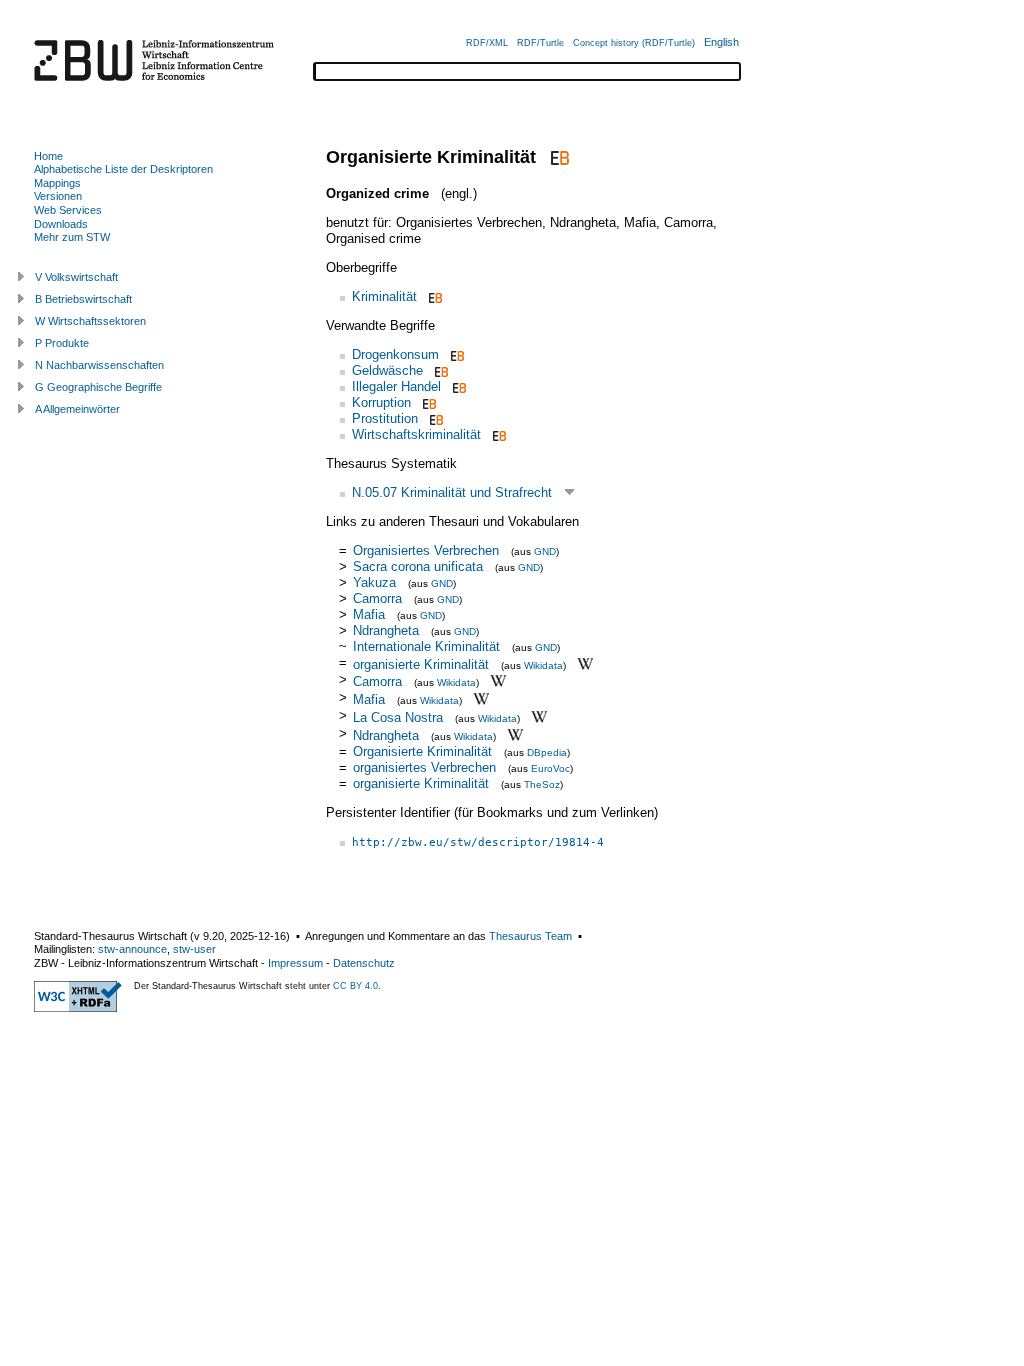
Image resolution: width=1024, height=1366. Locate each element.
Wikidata (543, 664)
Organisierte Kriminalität (422, 751)
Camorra (377, 598)
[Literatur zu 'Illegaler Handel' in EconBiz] (457, 386)
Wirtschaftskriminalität (416, 434)
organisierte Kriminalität (421, 663)
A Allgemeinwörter (77, 409)
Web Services (68, 210)
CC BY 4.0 (355, 986)
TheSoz (542, 784)
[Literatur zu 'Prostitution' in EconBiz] (434, 418)
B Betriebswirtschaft (83, 299)
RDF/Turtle (540, 43)
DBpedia (547, 752)
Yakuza (374, 582)
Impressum (295, 963)
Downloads (61, 224)
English (721, 42)
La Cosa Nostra (398, 717)
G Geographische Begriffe (98, 387)
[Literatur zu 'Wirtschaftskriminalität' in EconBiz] (497, 434)
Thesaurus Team (530, 936)
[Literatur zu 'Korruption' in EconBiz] (427, 402)
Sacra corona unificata (418, 566)
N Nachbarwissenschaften (99, 365)
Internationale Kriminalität (426, 646)
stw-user (194, 949)
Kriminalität (384, 296)
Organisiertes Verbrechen (426, 550)
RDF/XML (487, 43)
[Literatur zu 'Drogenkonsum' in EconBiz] (455, 354)
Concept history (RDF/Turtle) (634, 43)
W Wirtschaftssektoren (90, 321)
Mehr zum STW (72, 237)
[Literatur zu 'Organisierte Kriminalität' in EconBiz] (557, 157)
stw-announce (132, 949)
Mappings (57, 183)
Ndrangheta (386, 630)
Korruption (381, 402)
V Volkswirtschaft (76, 277)
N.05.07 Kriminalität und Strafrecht (452, 492)
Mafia (369, 614)
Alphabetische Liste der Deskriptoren (123, 169)
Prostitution (385, 418)
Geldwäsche (387, 370)
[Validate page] (78, 1008)
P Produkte (62, 343)
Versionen (58, 196)
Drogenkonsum (395, 354)
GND (545, 551)
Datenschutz (364, 963)
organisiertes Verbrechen (424, 767)
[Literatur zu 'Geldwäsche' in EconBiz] (439, 370)
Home (48, 156)
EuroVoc (550, 768)
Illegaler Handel (396, 386)
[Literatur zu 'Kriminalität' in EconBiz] (433, 296)
